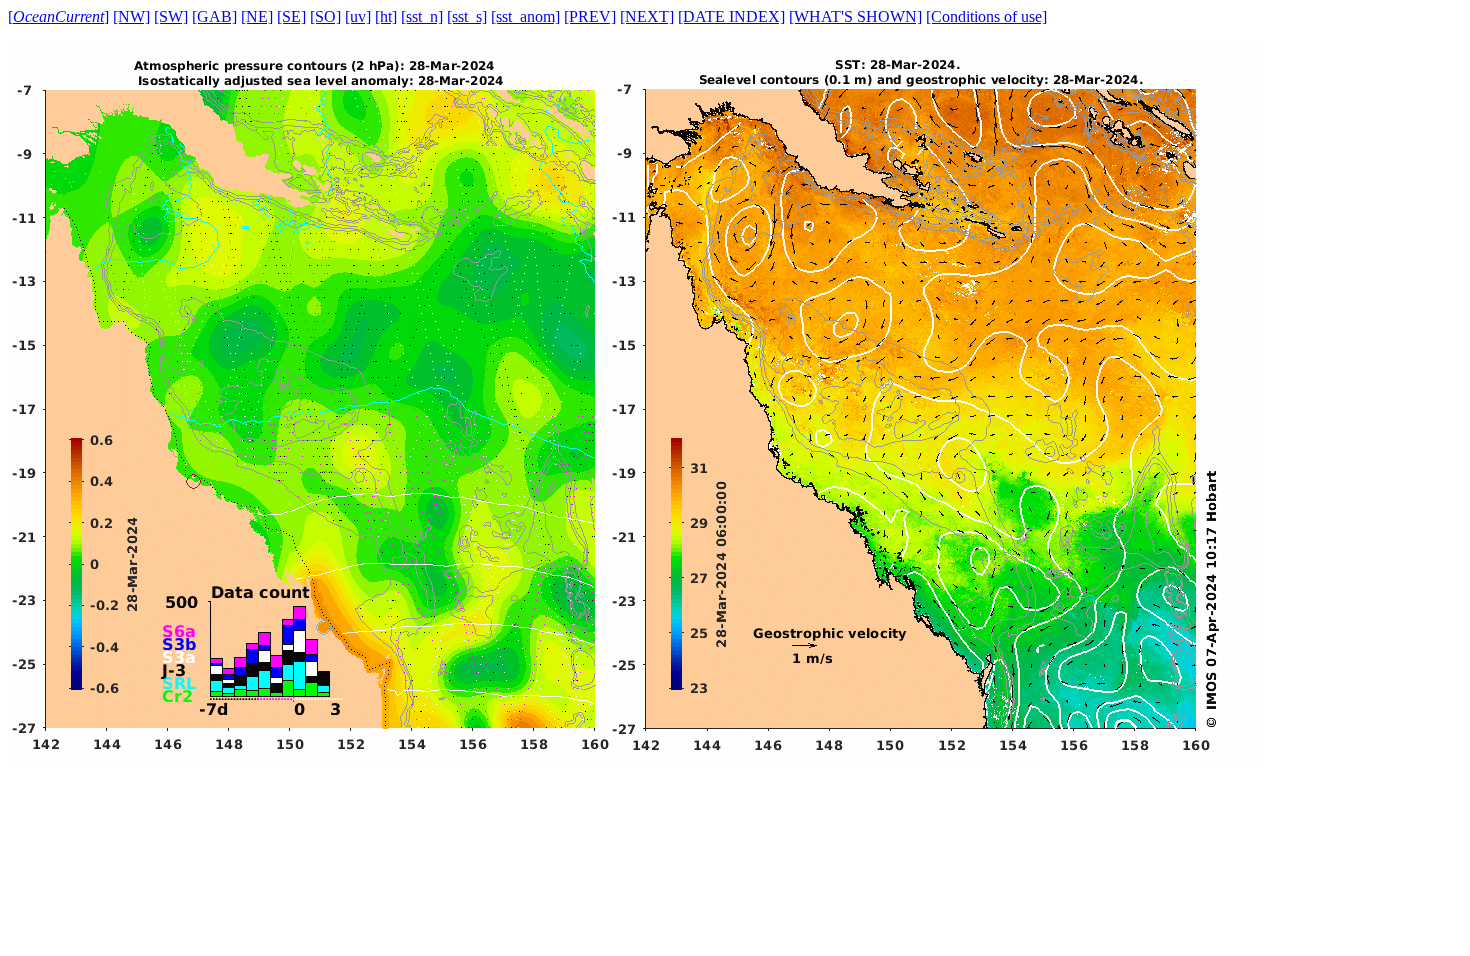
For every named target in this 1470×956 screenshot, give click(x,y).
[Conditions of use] (986, 16)
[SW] (171, 16)
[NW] (131, 16)
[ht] (386, 16)
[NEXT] (647, 16)
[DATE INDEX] (731, 16)
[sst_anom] (525, 16)
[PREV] (590, 16)
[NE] (257, 16)
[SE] (291, 16)
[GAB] (214, 16)
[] (58, 16)
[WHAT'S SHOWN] (855, 16)
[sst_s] (467, 16)
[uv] (358, 16)
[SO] (325, 16)
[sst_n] (422, 16)
